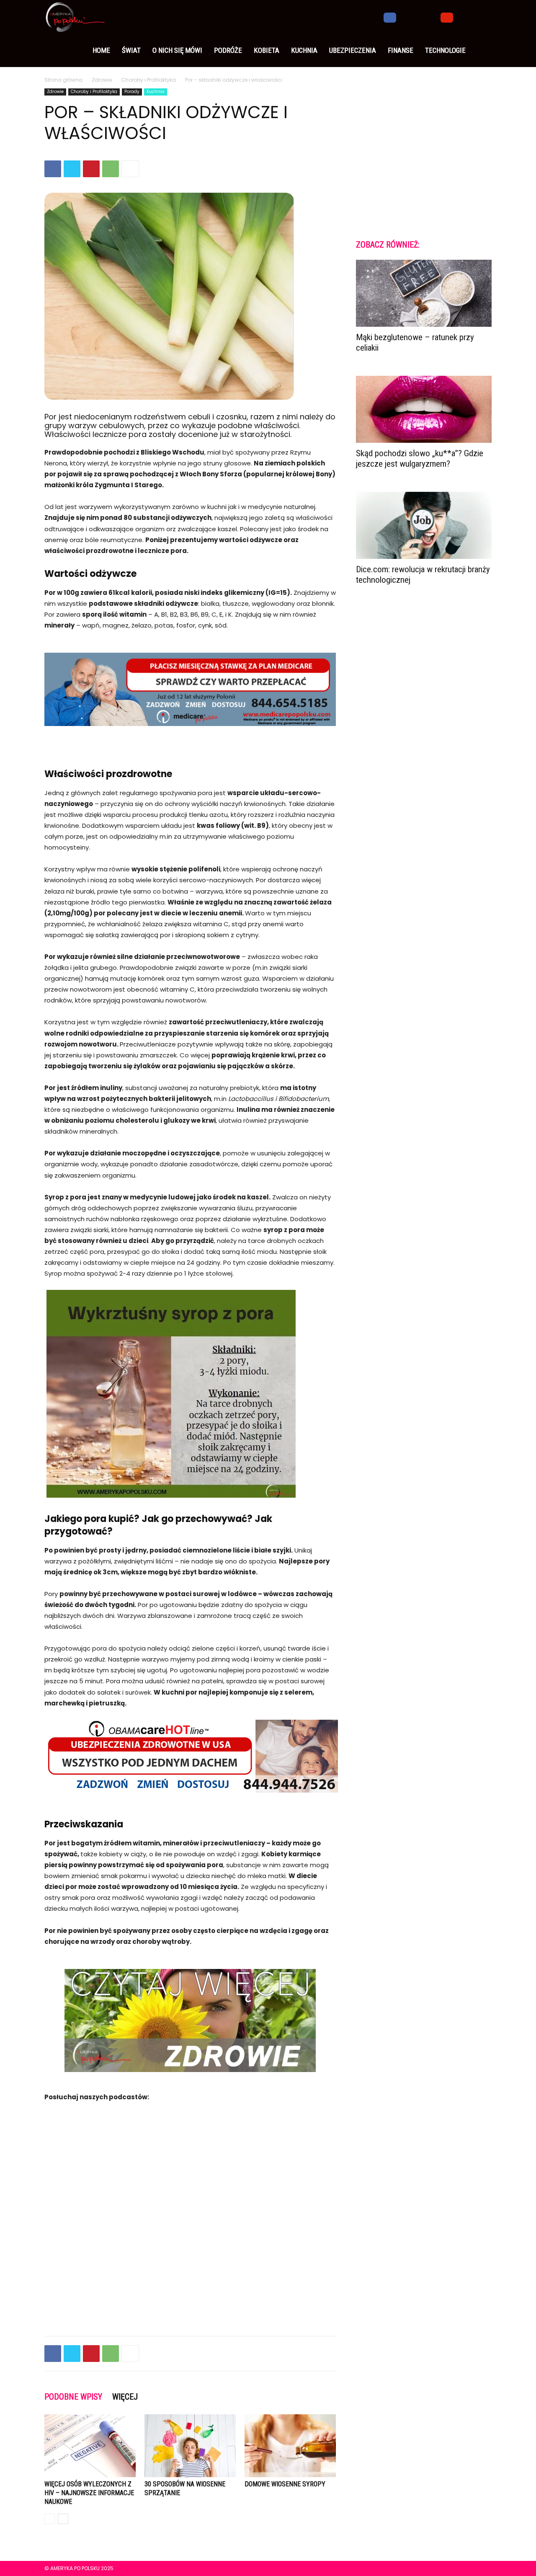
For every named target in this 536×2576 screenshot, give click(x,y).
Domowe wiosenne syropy (285, 2484)
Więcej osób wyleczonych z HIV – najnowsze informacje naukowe (89, 2493)
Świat (131, 50)
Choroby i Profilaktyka (148, 80)
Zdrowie (102, 80)
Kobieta (267, 50)
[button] (482, 17)
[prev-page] (50, 2519)
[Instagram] (404, 17)
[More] (130, 169)
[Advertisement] (190, 2308)
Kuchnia (304, 50)
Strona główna (63, 80)
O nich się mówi (177, 50)
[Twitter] (418, 17)
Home (101, 50)
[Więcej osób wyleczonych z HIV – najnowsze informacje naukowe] (90, 2446)
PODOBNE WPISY (73, 2397)
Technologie (445, 50)
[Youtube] (447, 17)
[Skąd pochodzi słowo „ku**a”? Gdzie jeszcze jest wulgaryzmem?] (424, 409)
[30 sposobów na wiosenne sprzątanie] (190, 2446)
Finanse (401, 50)
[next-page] (63, 2519)
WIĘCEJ (125, 2397)
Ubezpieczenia (353, 50)
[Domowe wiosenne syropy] (290, 2446)
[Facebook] (390, 17)
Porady (132, 92)
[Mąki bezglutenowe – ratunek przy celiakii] (424, 293)
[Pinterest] (91, 169)
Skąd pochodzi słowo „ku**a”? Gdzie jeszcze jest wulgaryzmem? (420, 459)
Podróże (228, 50)
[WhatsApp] (111, 169)
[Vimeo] (433, 17)
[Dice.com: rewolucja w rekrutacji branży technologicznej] (424, 525)
